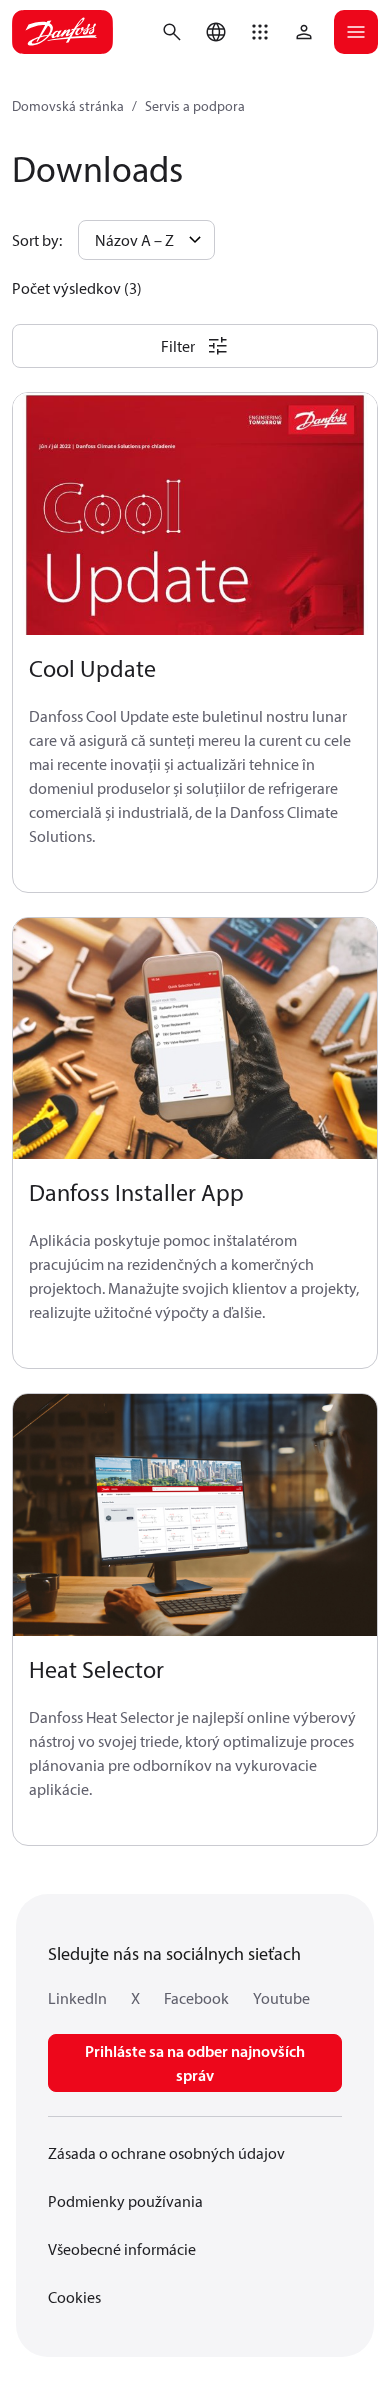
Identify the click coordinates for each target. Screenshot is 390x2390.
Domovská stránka (68, 106)
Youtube (281, 1998)
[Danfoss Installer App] (195, 1039)
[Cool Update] (195, 514)
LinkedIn (77, 1998)
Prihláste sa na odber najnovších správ (195, 2063)
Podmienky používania (125, 2201)
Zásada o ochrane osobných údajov (166, 2153)
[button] (260, 32)
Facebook (196, 1998)
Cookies (74, 2297)
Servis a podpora (195, 106)
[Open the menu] (356, 32)
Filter (178, 346)
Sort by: (37, 240)
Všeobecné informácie (122, 2249)
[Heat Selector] (195, 1515)
